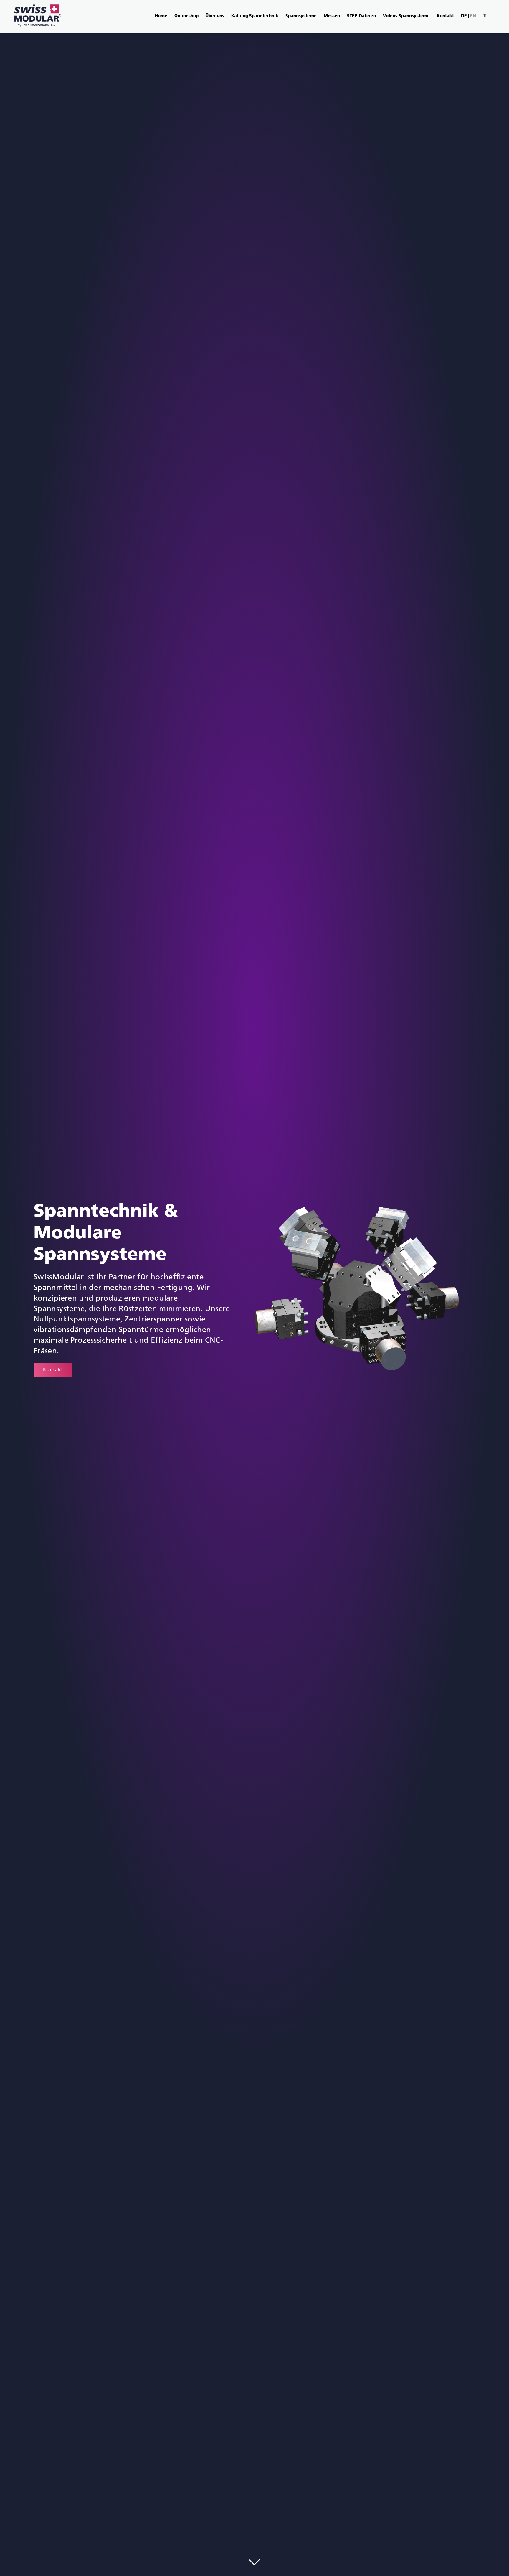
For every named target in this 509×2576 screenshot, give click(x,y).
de (464, 16)
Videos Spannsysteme (406, 16)
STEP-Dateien (361, 16)
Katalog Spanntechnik (255, 16)
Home (161, 16)
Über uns (215, 16)
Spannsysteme (301, 16)
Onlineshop (186, 16)
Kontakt (445, 16)
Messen (332, 16)
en (473, 16)
